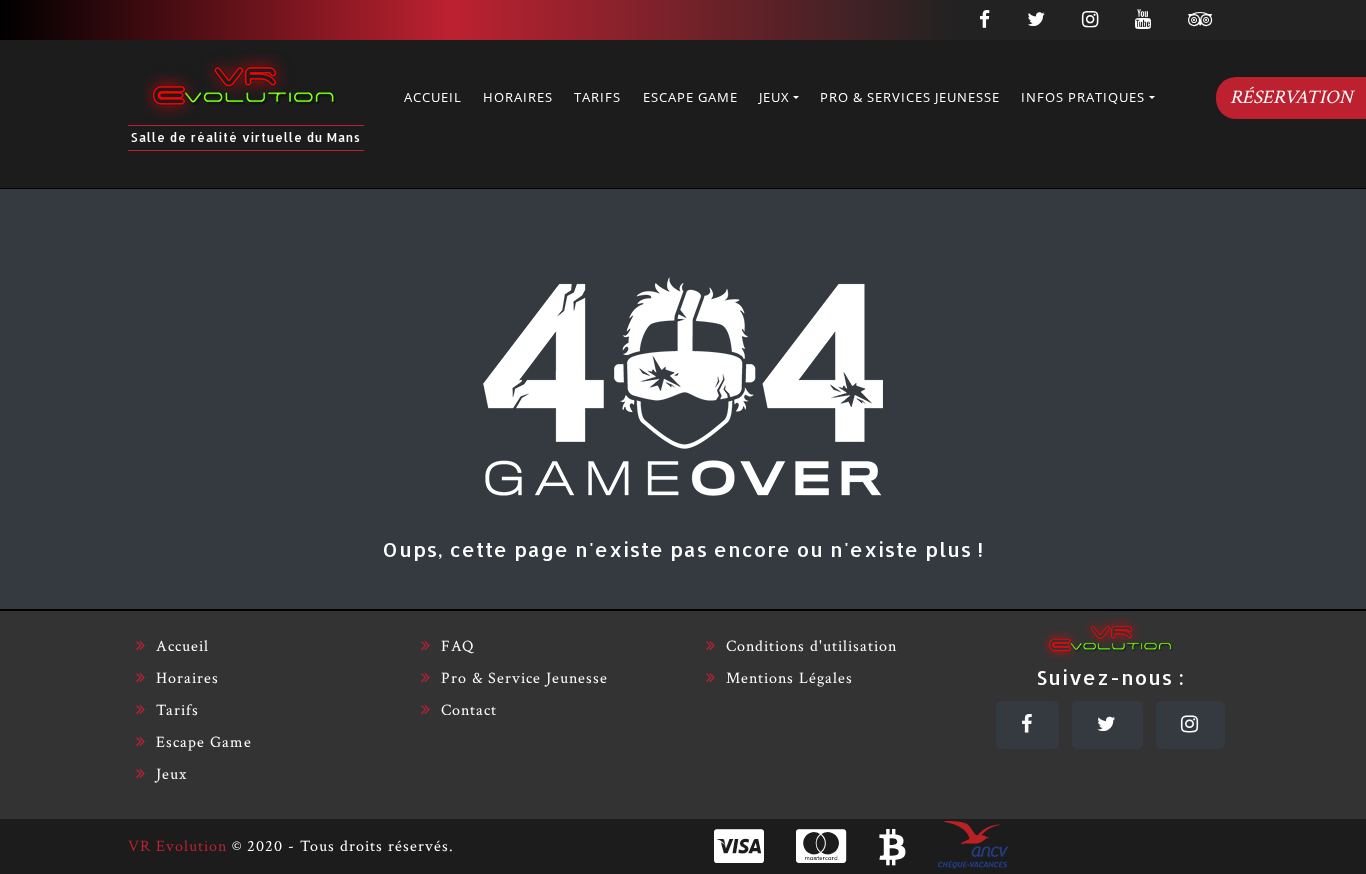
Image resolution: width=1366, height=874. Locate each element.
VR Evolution (177, 846)
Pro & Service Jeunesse (524, 678)
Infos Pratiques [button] (1083, 97)
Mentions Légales (789, 678)
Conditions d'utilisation (811, 646)
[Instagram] (1190, 725)
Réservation (1291, 97)
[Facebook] (1027, 725)
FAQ (457, 646)
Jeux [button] (774, 97)
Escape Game (690, 97)
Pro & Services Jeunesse (910, 97)
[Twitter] (1107, 725)
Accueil (433, 97)
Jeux (171, 774)
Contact (469, 710)
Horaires (518, 97)
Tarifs (597, 97)
